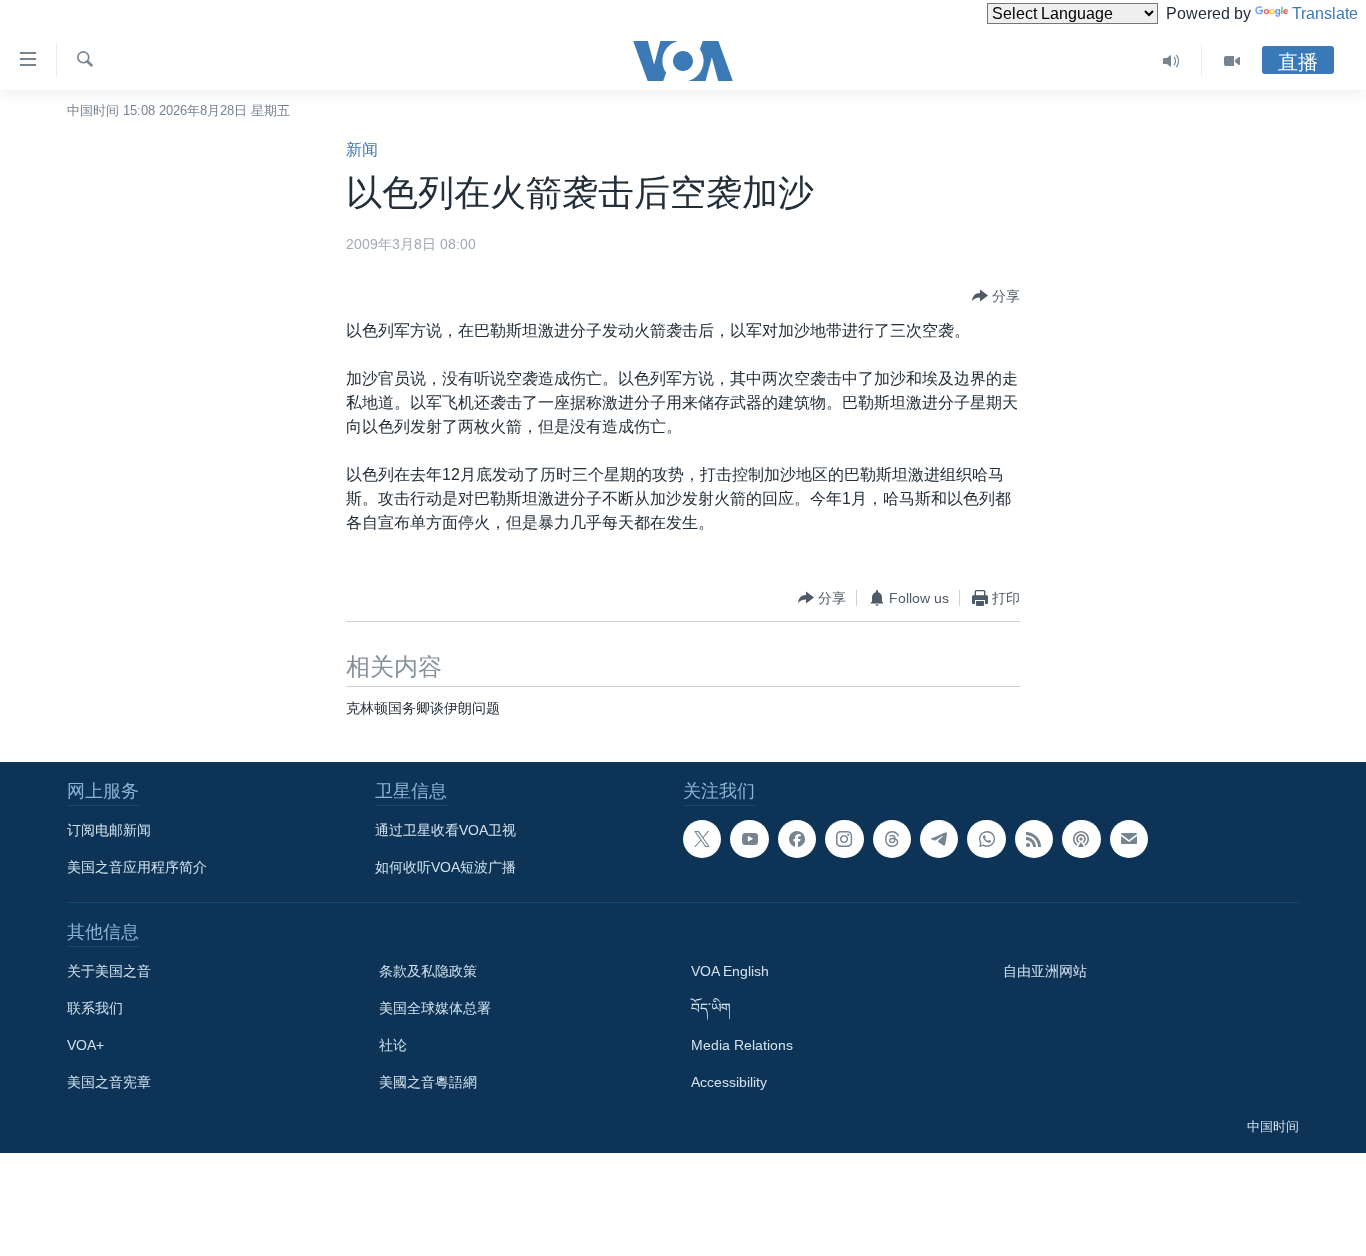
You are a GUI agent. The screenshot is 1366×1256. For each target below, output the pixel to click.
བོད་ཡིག (711, 1008)
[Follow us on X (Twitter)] (702, 839)
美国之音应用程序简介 (137, 867)
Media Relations (742, 1045)
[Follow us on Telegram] (939, 839)
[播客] (1081, 839)
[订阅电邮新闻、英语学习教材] (1129, 839)
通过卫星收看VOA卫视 (445, 830)
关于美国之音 (109, 971)
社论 (393, 1045)
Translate (1325, 13)
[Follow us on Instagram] (844, 839)
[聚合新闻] (1034, 839)
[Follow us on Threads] (892, 839)
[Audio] (1171, 61)
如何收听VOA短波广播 (445, 867)
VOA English (730, 971)
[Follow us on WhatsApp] (986, 839)
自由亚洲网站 (1045, 971)
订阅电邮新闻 (109, 830)
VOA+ (85, 1045)
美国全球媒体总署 (435, 1008)
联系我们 (95, 1008)
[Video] (1232, 61)
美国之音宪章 (109, 1082)
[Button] (996, 296)
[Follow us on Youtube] (749, 839)
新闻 (362, 149)
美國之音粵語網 (428, 1082)
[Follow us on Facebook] (797, 839)
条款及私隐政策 (428, 971)
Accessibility (729, 1082)
